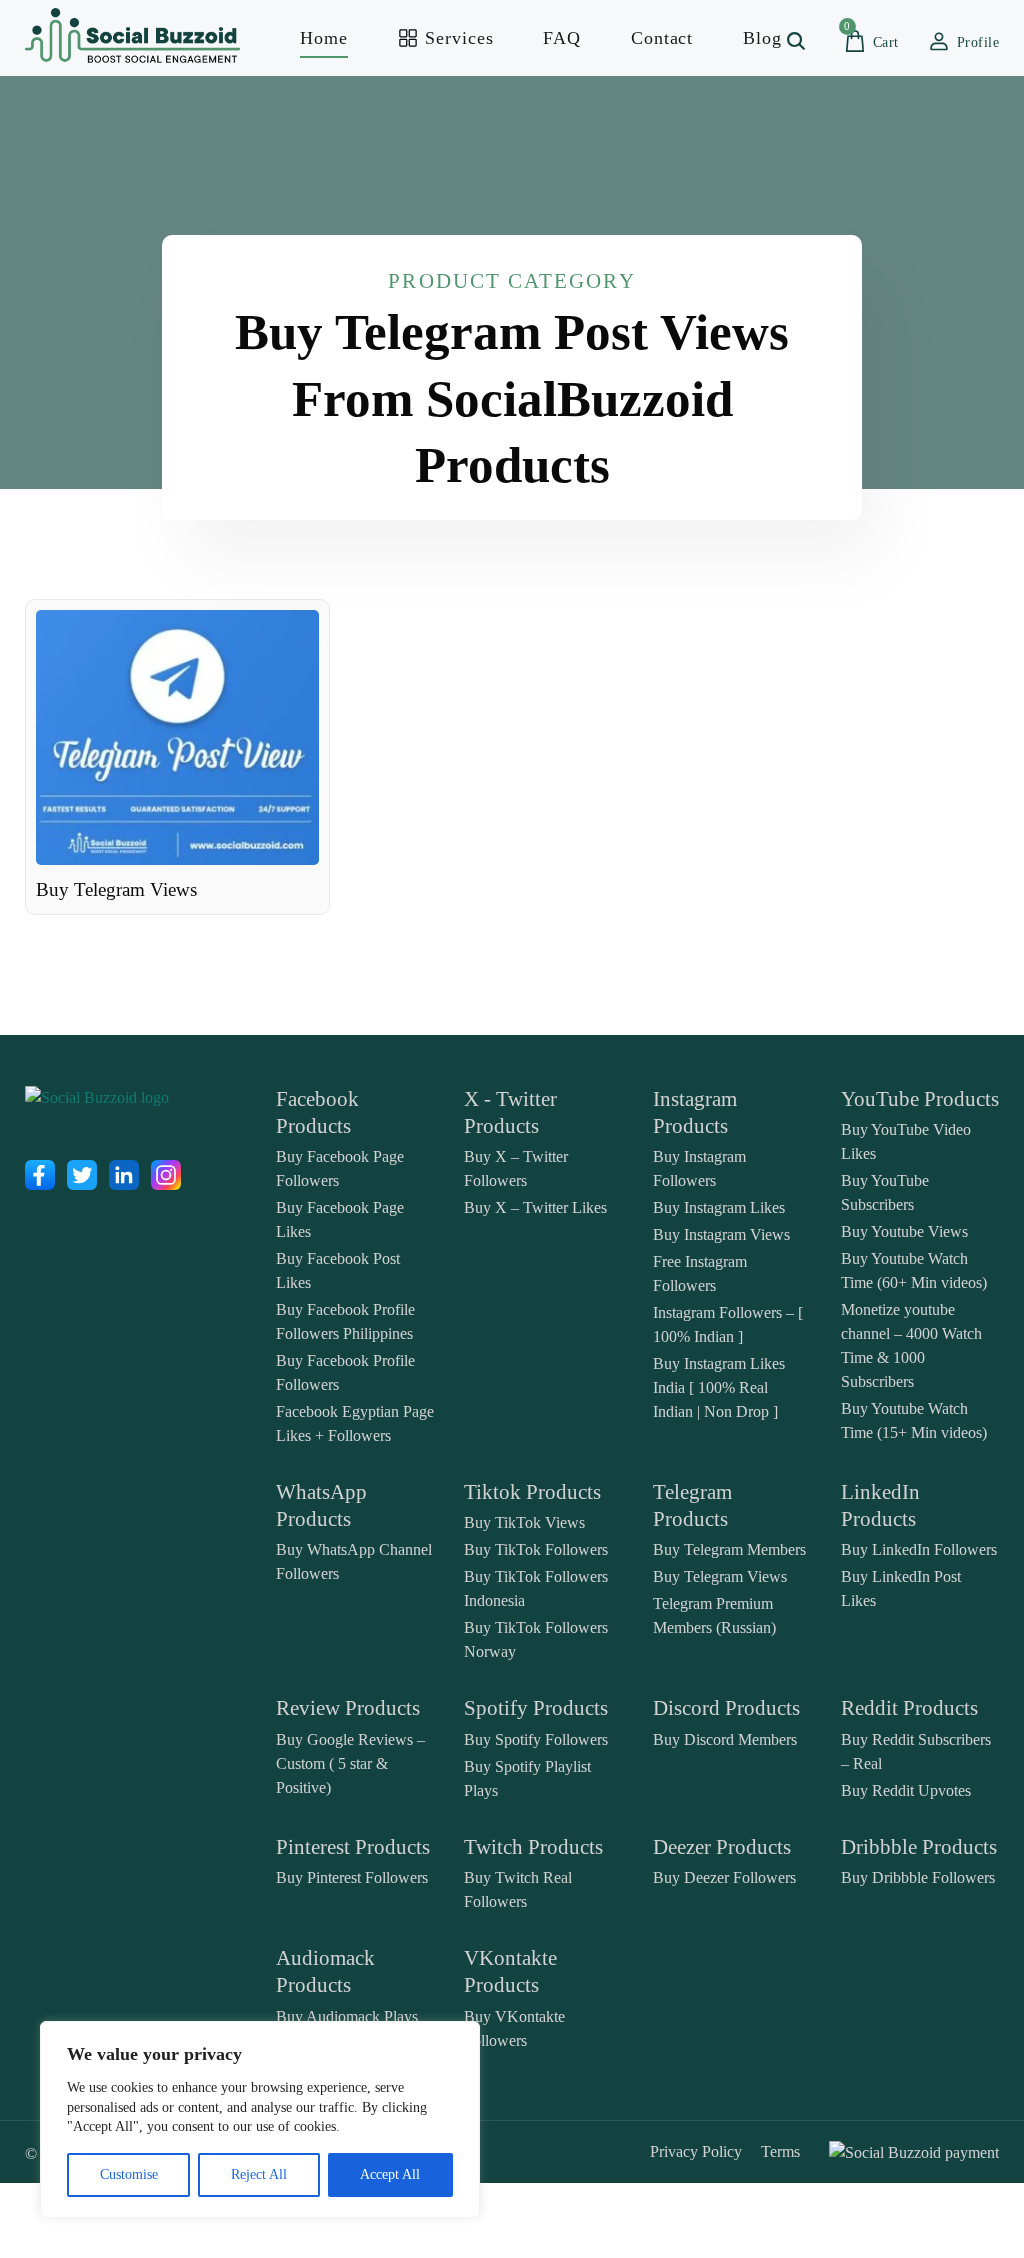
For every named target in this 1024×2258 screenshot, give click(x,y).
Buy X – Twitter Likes (535, 1207)
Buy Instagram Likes (719, 1207)
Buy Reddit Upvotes (906, 1790)
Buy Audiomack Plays (347, 2016)
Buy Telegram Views (720, 1576)
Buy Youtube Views (904, 1231)
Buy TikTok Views (524, 1522)
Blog (762, 38)
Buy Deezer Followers (724, 1877)
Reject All (259, 2174)
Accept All (390, 2174)
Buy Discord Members (725, 1739)
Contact (662, 38)
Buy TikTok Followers (536, 1549)
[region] (260, 2119)
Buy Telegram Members (729, 1549)
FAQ (562, 38)
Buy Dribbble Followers (918, 1877)
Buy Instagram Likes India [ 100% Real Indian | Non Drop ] (719, 1387)
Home (324, 38)
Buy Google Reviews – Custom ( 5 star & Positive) (350, 1763)
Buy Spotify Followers (536, 1739)
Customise (129, 2174)
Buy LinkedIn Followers (919, 1549)
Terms (780, 2151)
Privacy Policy (696, 2151)
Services (457, 38)
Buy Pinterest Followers (352, 1877)
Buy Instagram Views (721, 1234)
